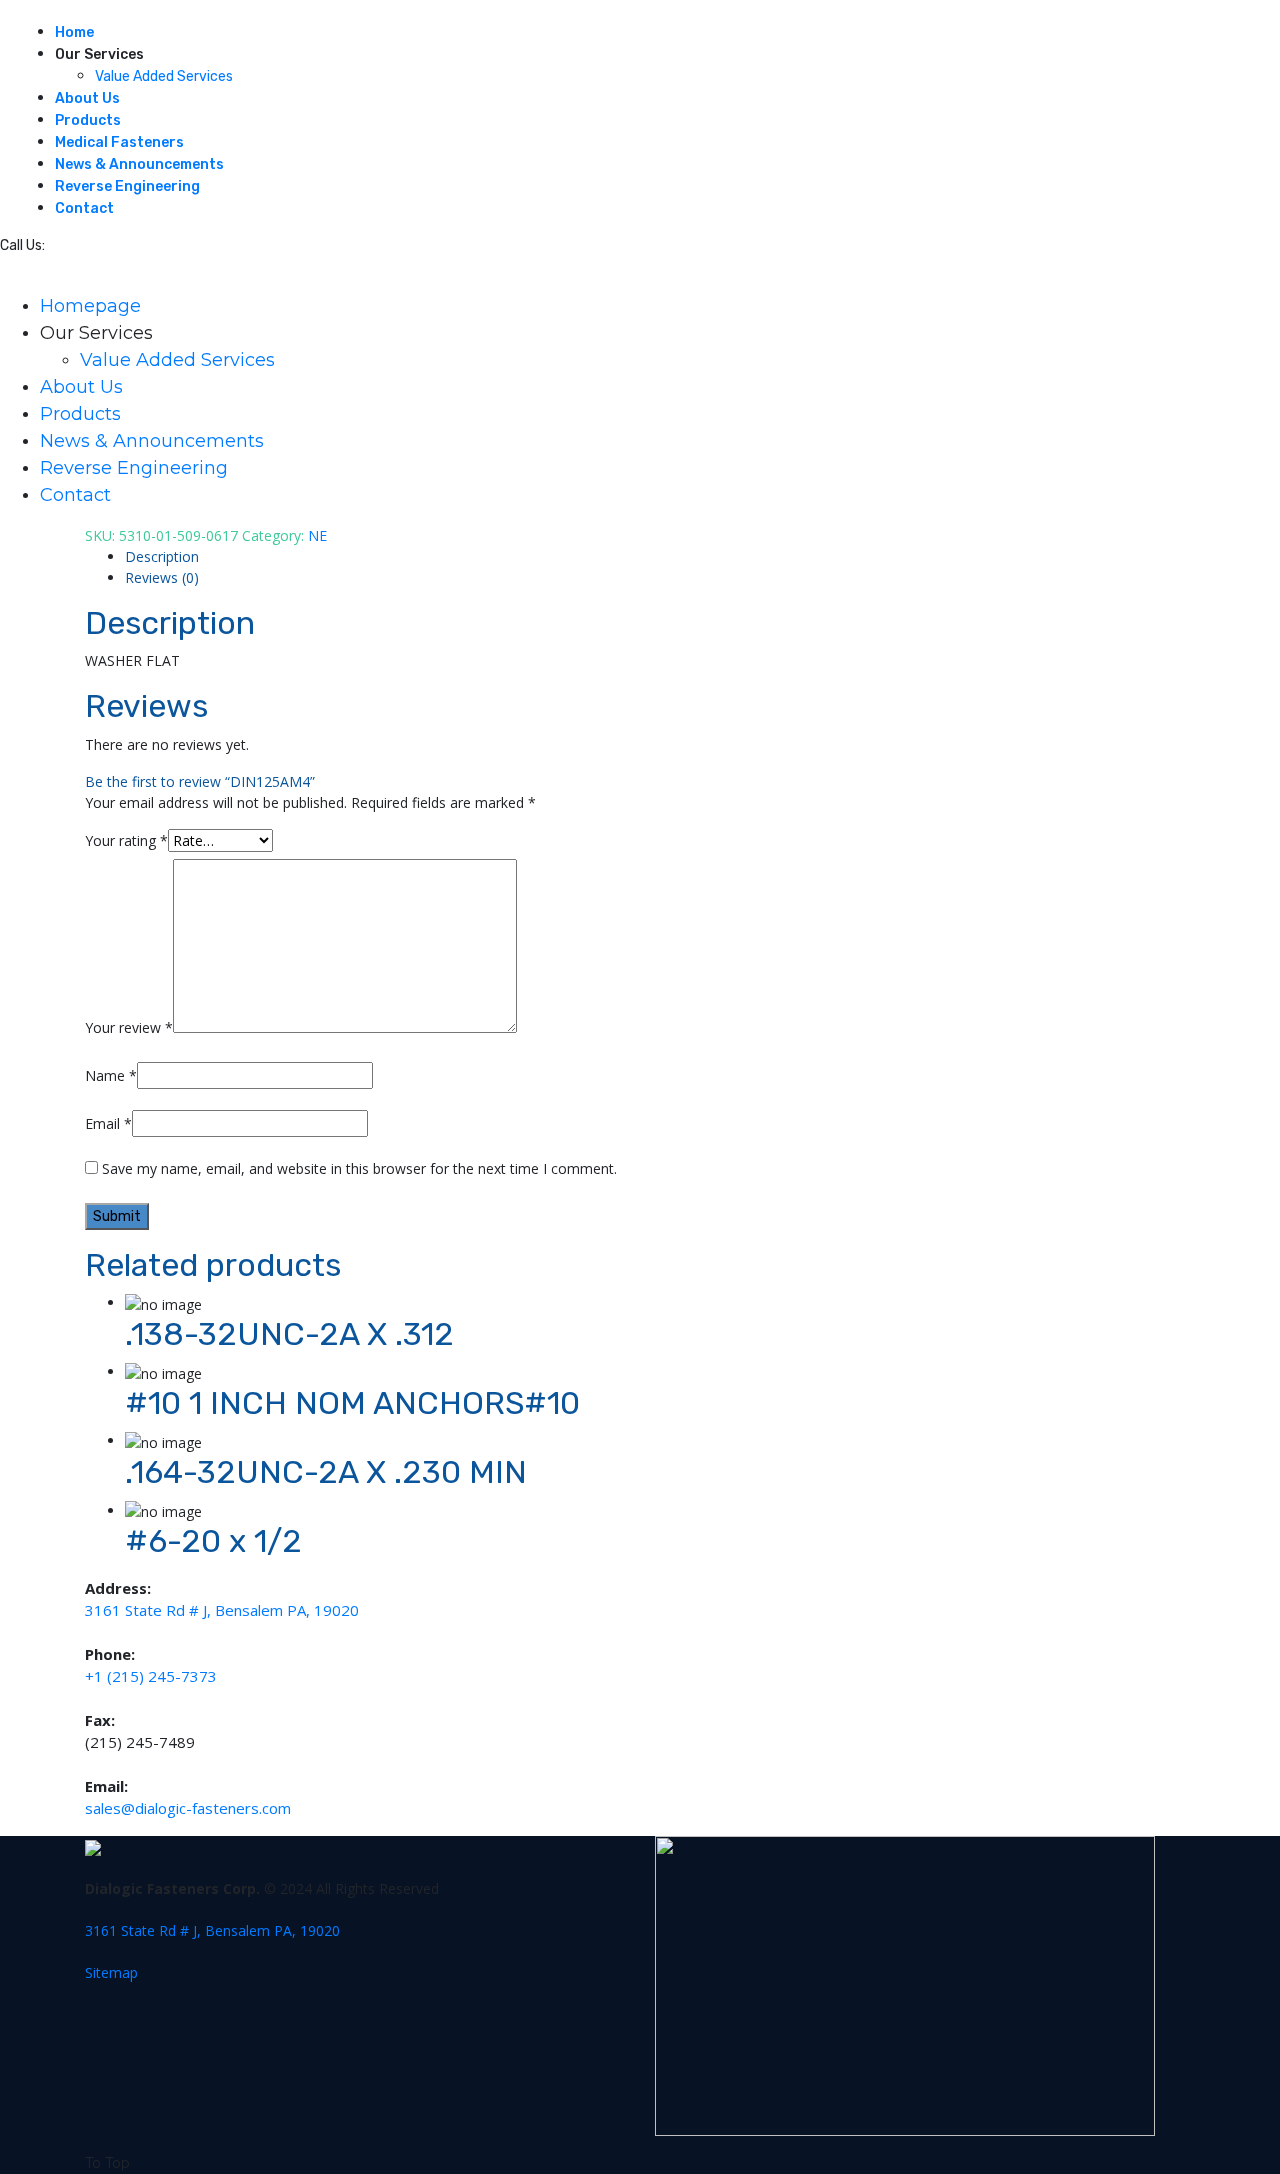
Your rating (126, 840)
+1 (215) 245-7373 (151, 1676)
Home (74, 32)
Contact (84, 208)
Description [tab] (162, 556)
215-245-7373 (96, 245)
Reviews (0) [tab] (162, 577)
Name (111, 1075)
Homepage (90, 306)
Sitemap (111, 1972)
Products (88, 120)
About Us (87, 98)
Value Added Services (164, 76)
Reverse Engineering (127, 186)
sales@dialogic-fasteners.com (188, 1808)
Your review (129, 1027)
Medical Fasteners (119, 142)
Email (108, 1123)
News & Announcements (139, 164)
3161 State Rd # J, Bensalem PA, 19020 (222, 1610)
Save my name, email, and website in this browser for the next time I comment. (359, 1168)
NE (317, 535)
